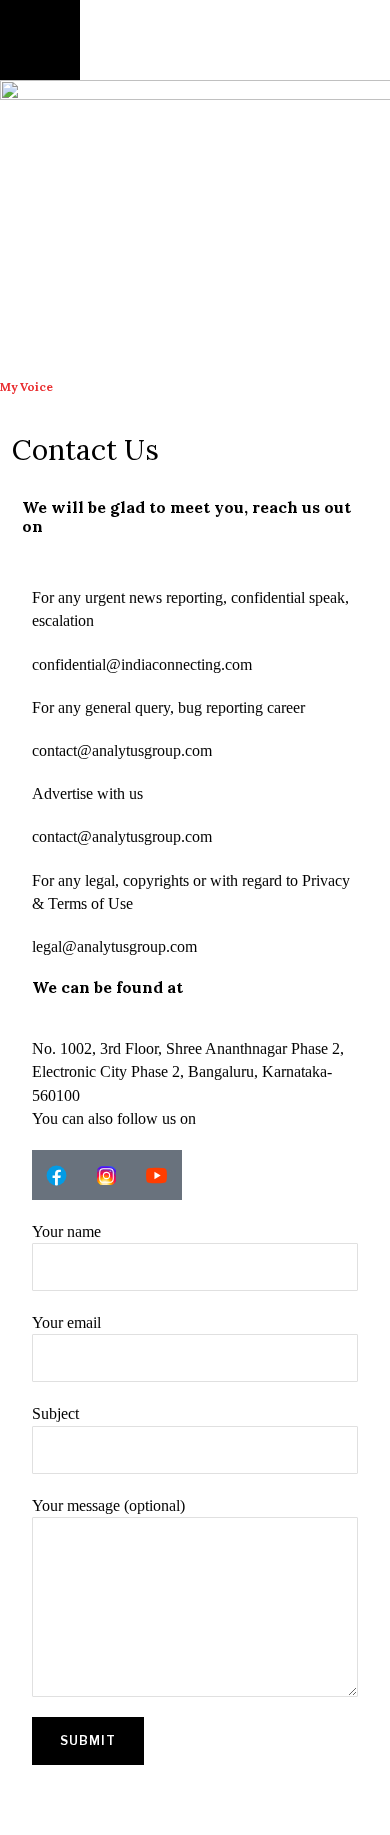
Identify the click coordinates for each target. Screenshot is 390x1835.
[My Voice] (25, 349)
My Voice (26, 386)
